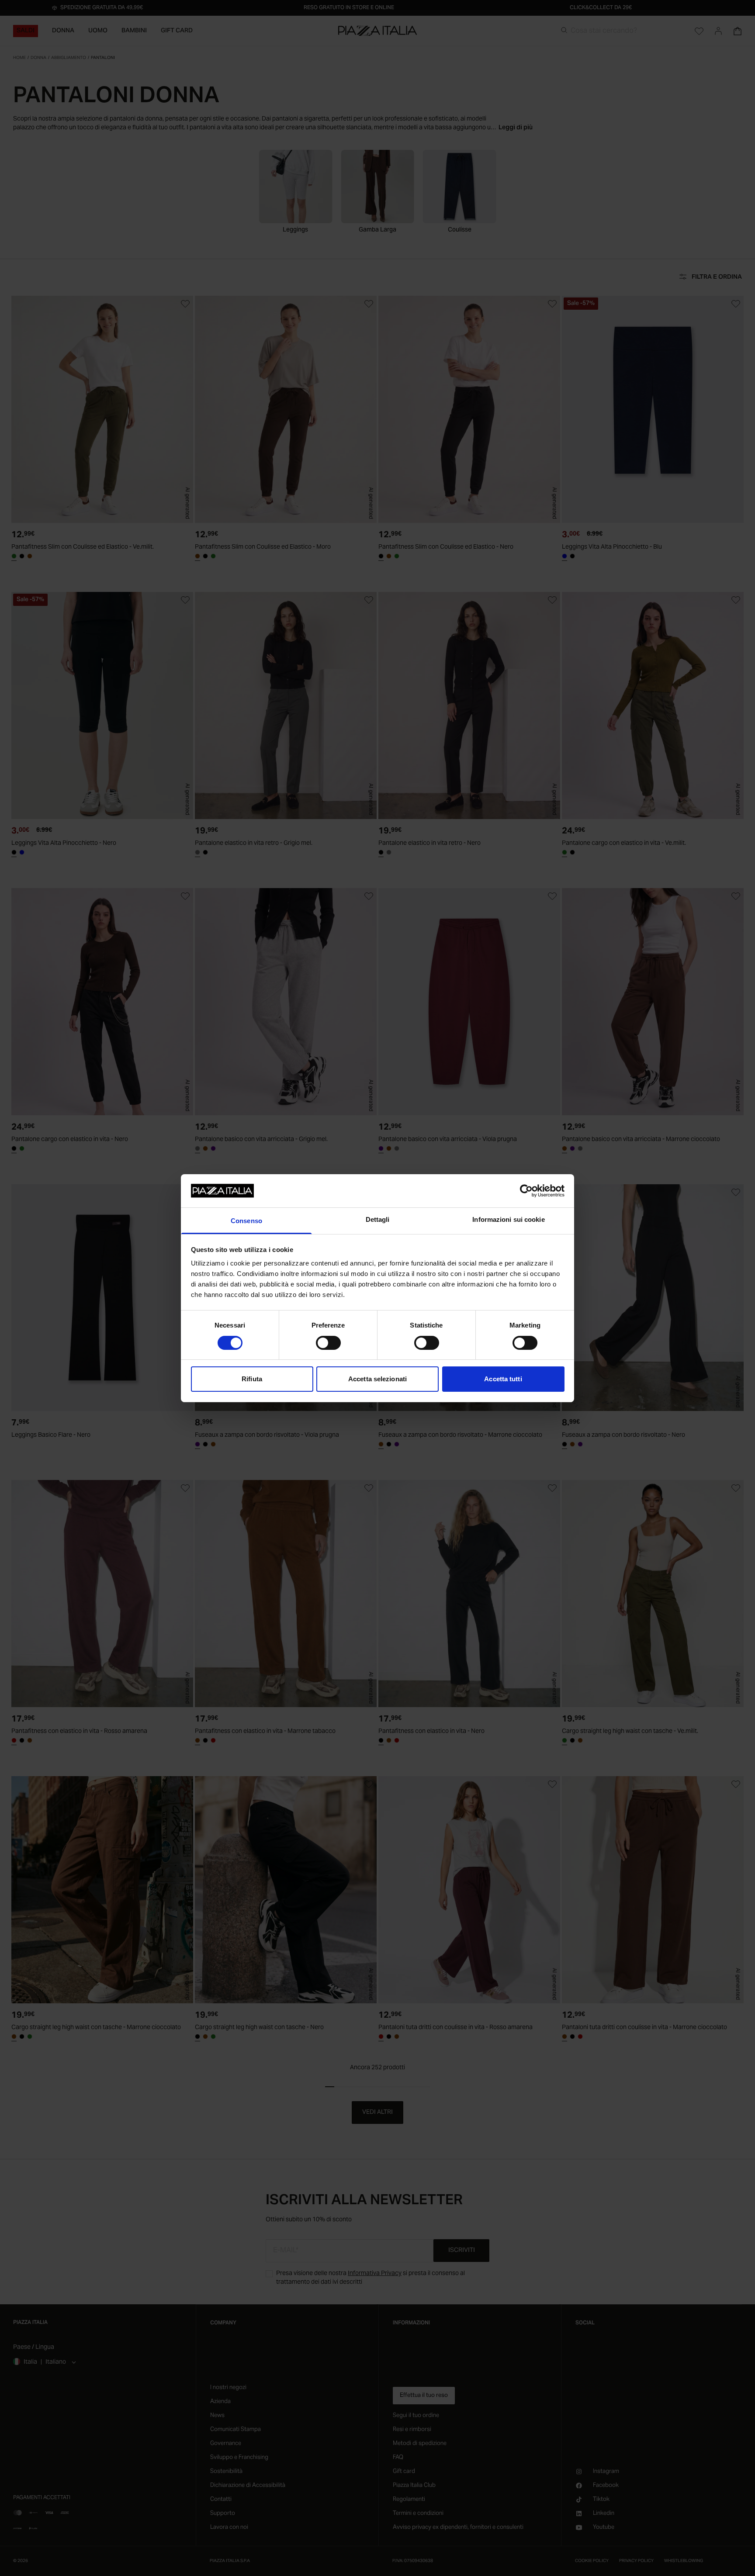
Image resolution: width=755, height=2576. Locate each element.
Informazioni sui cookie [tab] (508, 1219)
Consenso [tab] (246, 1221)
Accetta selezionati (377, 1379)
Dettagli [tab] (378, 1219)
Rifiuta (252, 1379)
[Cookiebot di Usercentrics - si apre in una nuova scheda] (526, 1191)
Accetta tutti (503, 1379)
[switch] (328, 1343)
